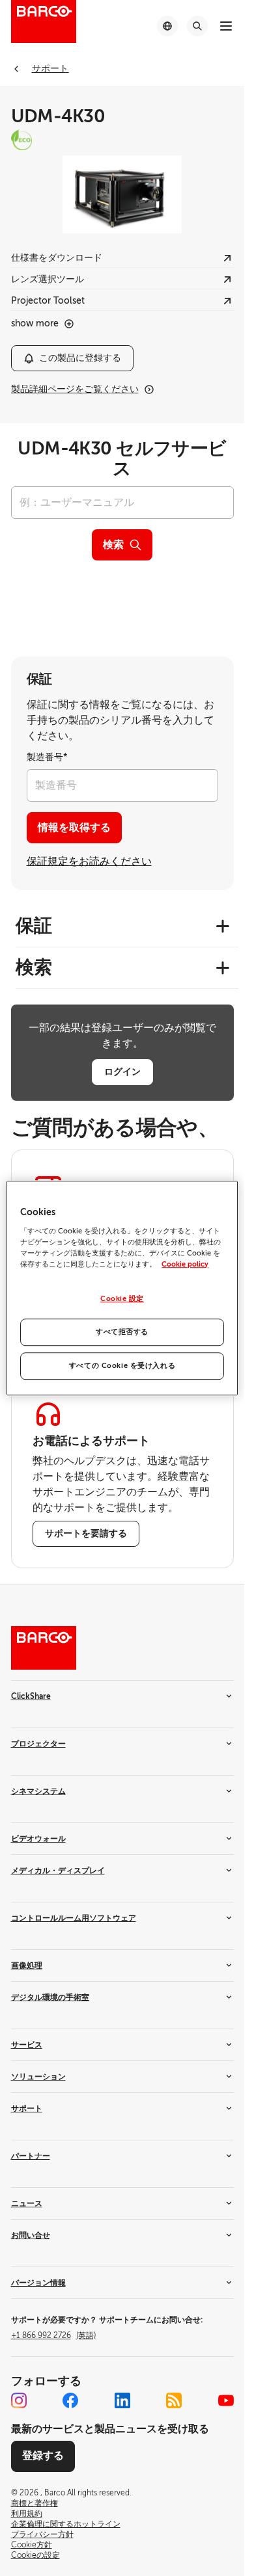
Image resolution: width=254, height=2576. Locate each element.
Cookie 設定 (122, 1299)
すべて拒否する (122, 1332)
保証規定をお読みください (89, 861)
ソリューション (38, 2077)
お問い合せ (31, 2235)
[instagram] (19, 2400)
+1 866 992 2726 (53, 2335)
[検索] (197, 26)
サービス (27, 2045)
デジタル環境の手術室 (50, 1997)
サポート (27, 2109)
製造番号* (47, 757)
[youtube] (226, 2400)
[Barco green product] (122, 140)
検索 (113, 545)
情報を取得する (74, 828)
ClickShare (31, 1696)
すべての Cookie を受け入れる (122, 1366)
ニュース (27, 2203)
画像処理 (27, 1965)
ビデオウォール (38, 1839)
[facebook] (70, 2400)
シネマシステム (38, 1791)
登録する (43, 2456)
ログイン (122, 1071)
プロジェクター (38, 1744)
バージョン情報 (38, 2283)
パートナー (31, 2156)
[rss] (174, 2400)
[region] (122, 1288)
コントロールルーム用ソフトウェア (74, 1918)
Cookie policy (185, 1264)
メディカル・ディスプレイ (58, 1871)
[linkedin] (122, 2400)
